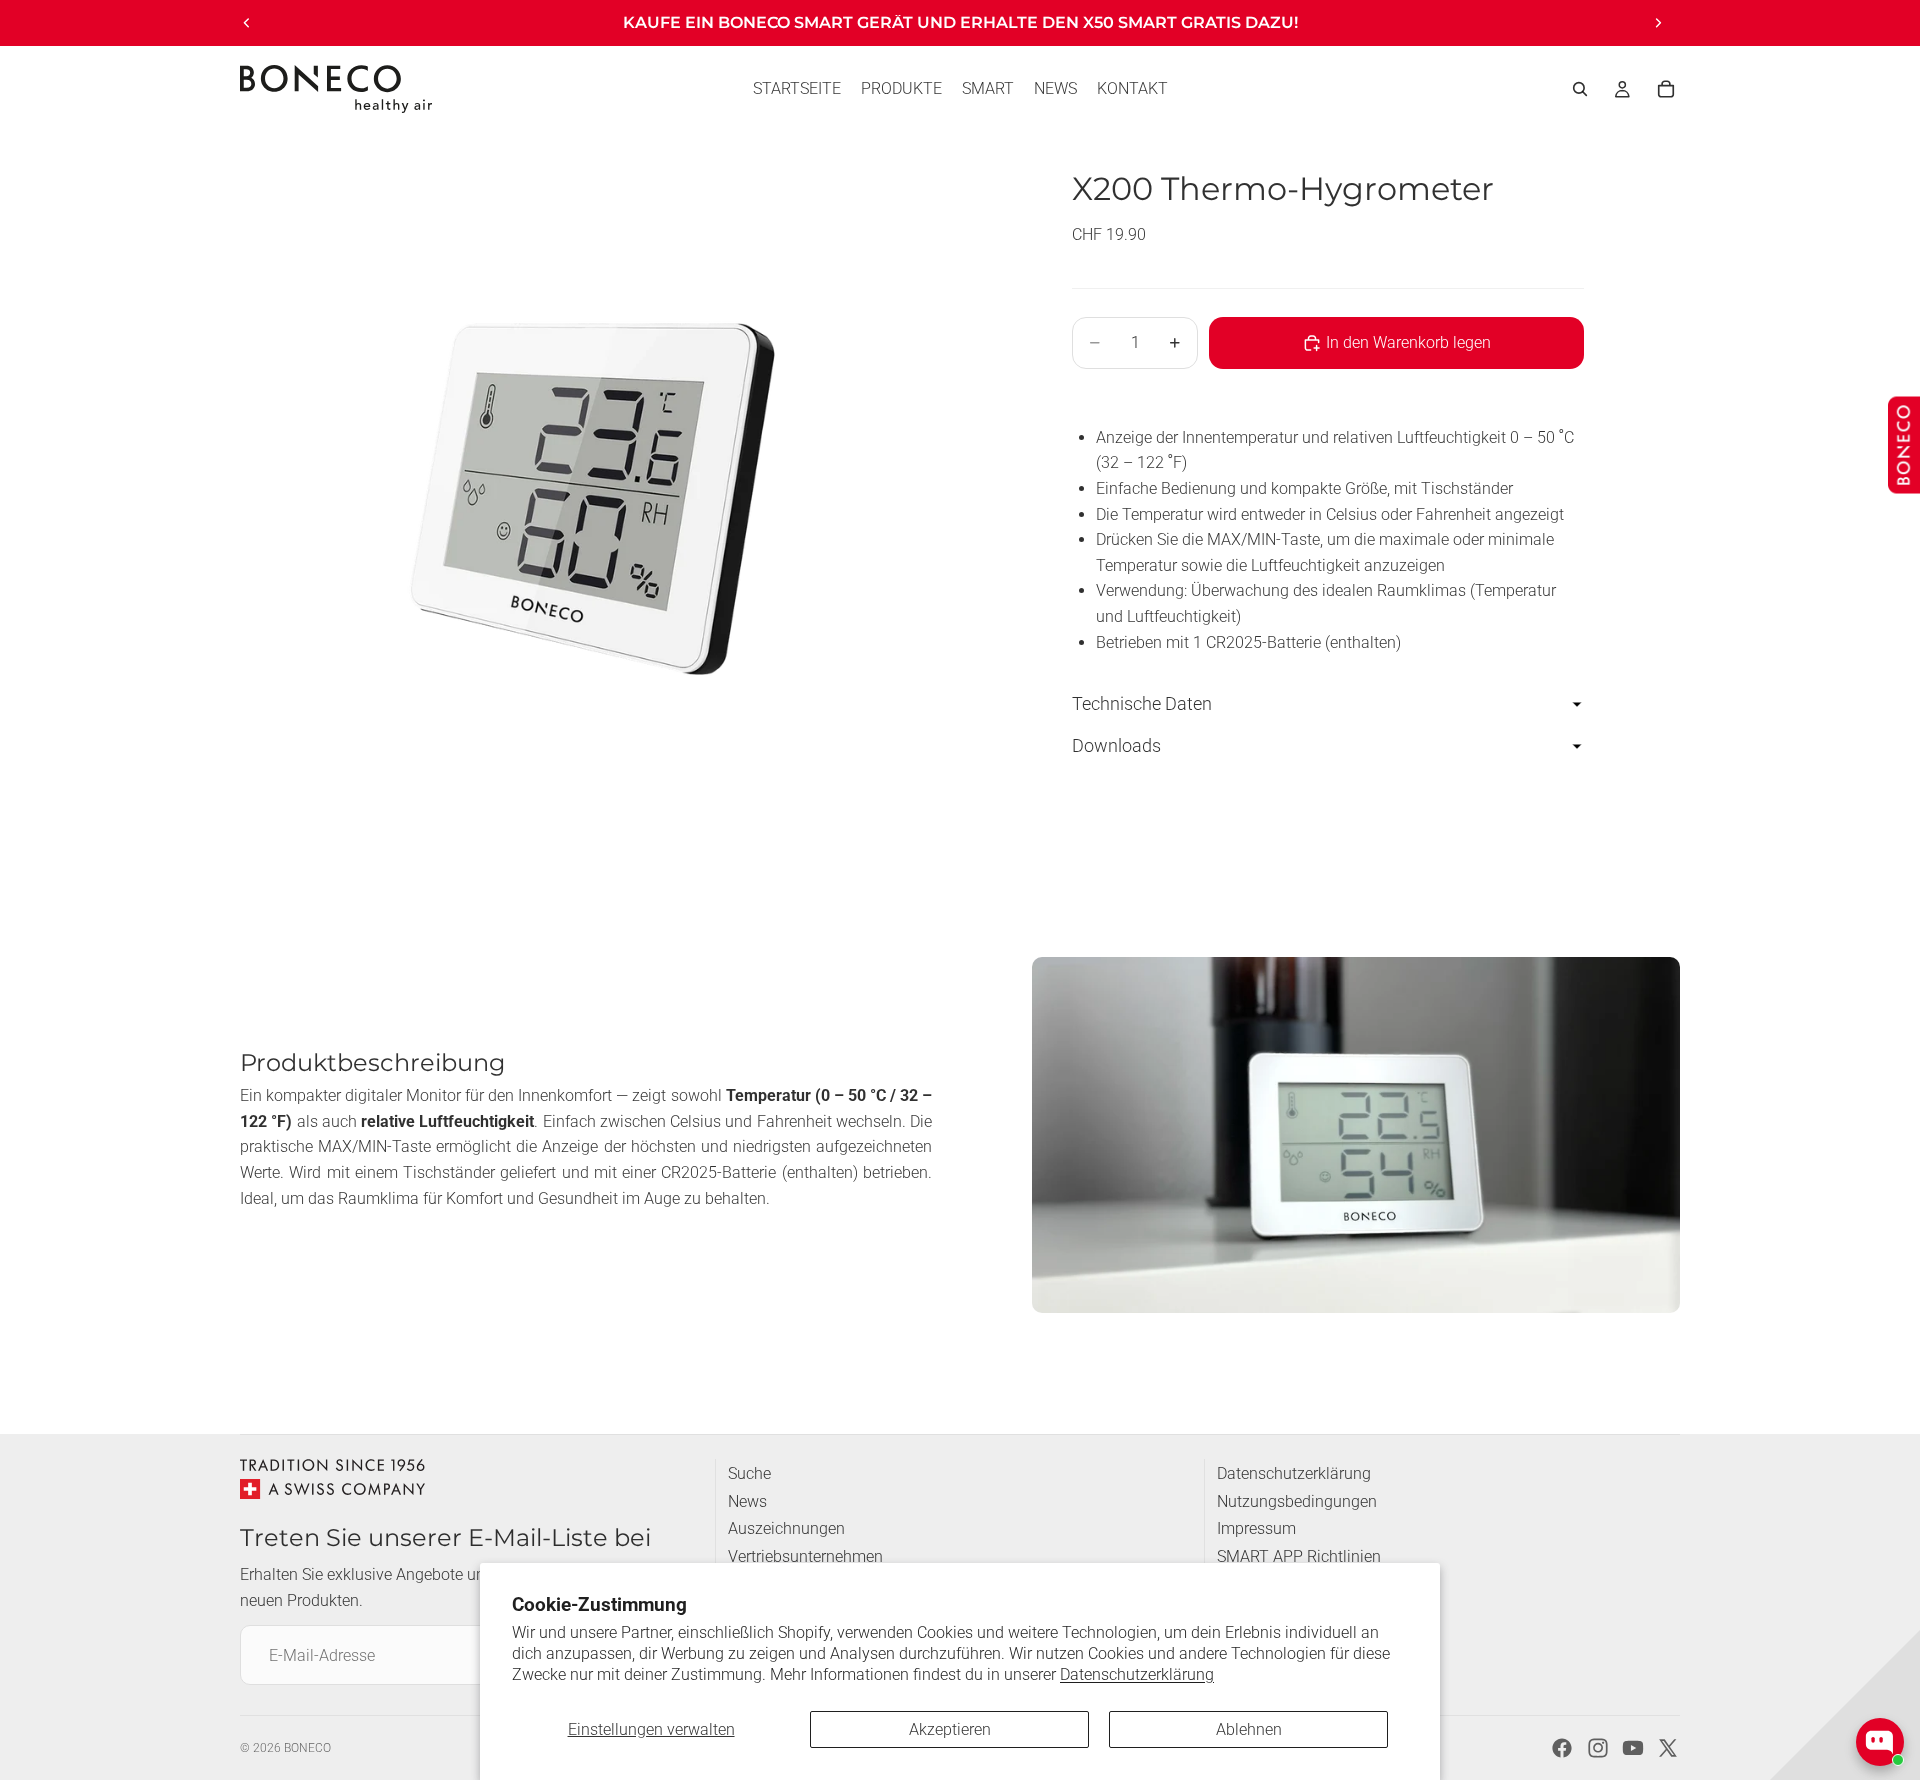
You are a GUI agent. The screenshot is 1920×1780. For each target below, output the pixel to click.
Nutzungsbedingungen (1297, 1501)
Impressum (1256, 1528)
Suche (749, 1473)
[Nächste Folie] (1658, 23)
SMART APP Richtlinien (1299, 1556)
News (747, 1501)
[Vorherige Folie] (247, 23)
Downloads (1116, 745)
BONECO (307, 1748)
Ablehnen (1249, 1729)
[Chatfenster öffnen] (1880, 1742)
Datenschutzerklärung (1137, 1674)
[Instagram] (1598, 1748)
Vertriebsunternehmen (805, 1556)
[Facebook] (1562, 1748)
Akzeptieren (950, 1729)
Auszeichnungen (786, 1528)
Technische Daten (1142, 704)
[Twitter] (1668, 1748)
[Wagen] (1666, 89)
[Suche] (1580, 89)
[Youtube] (1633, 1748)
